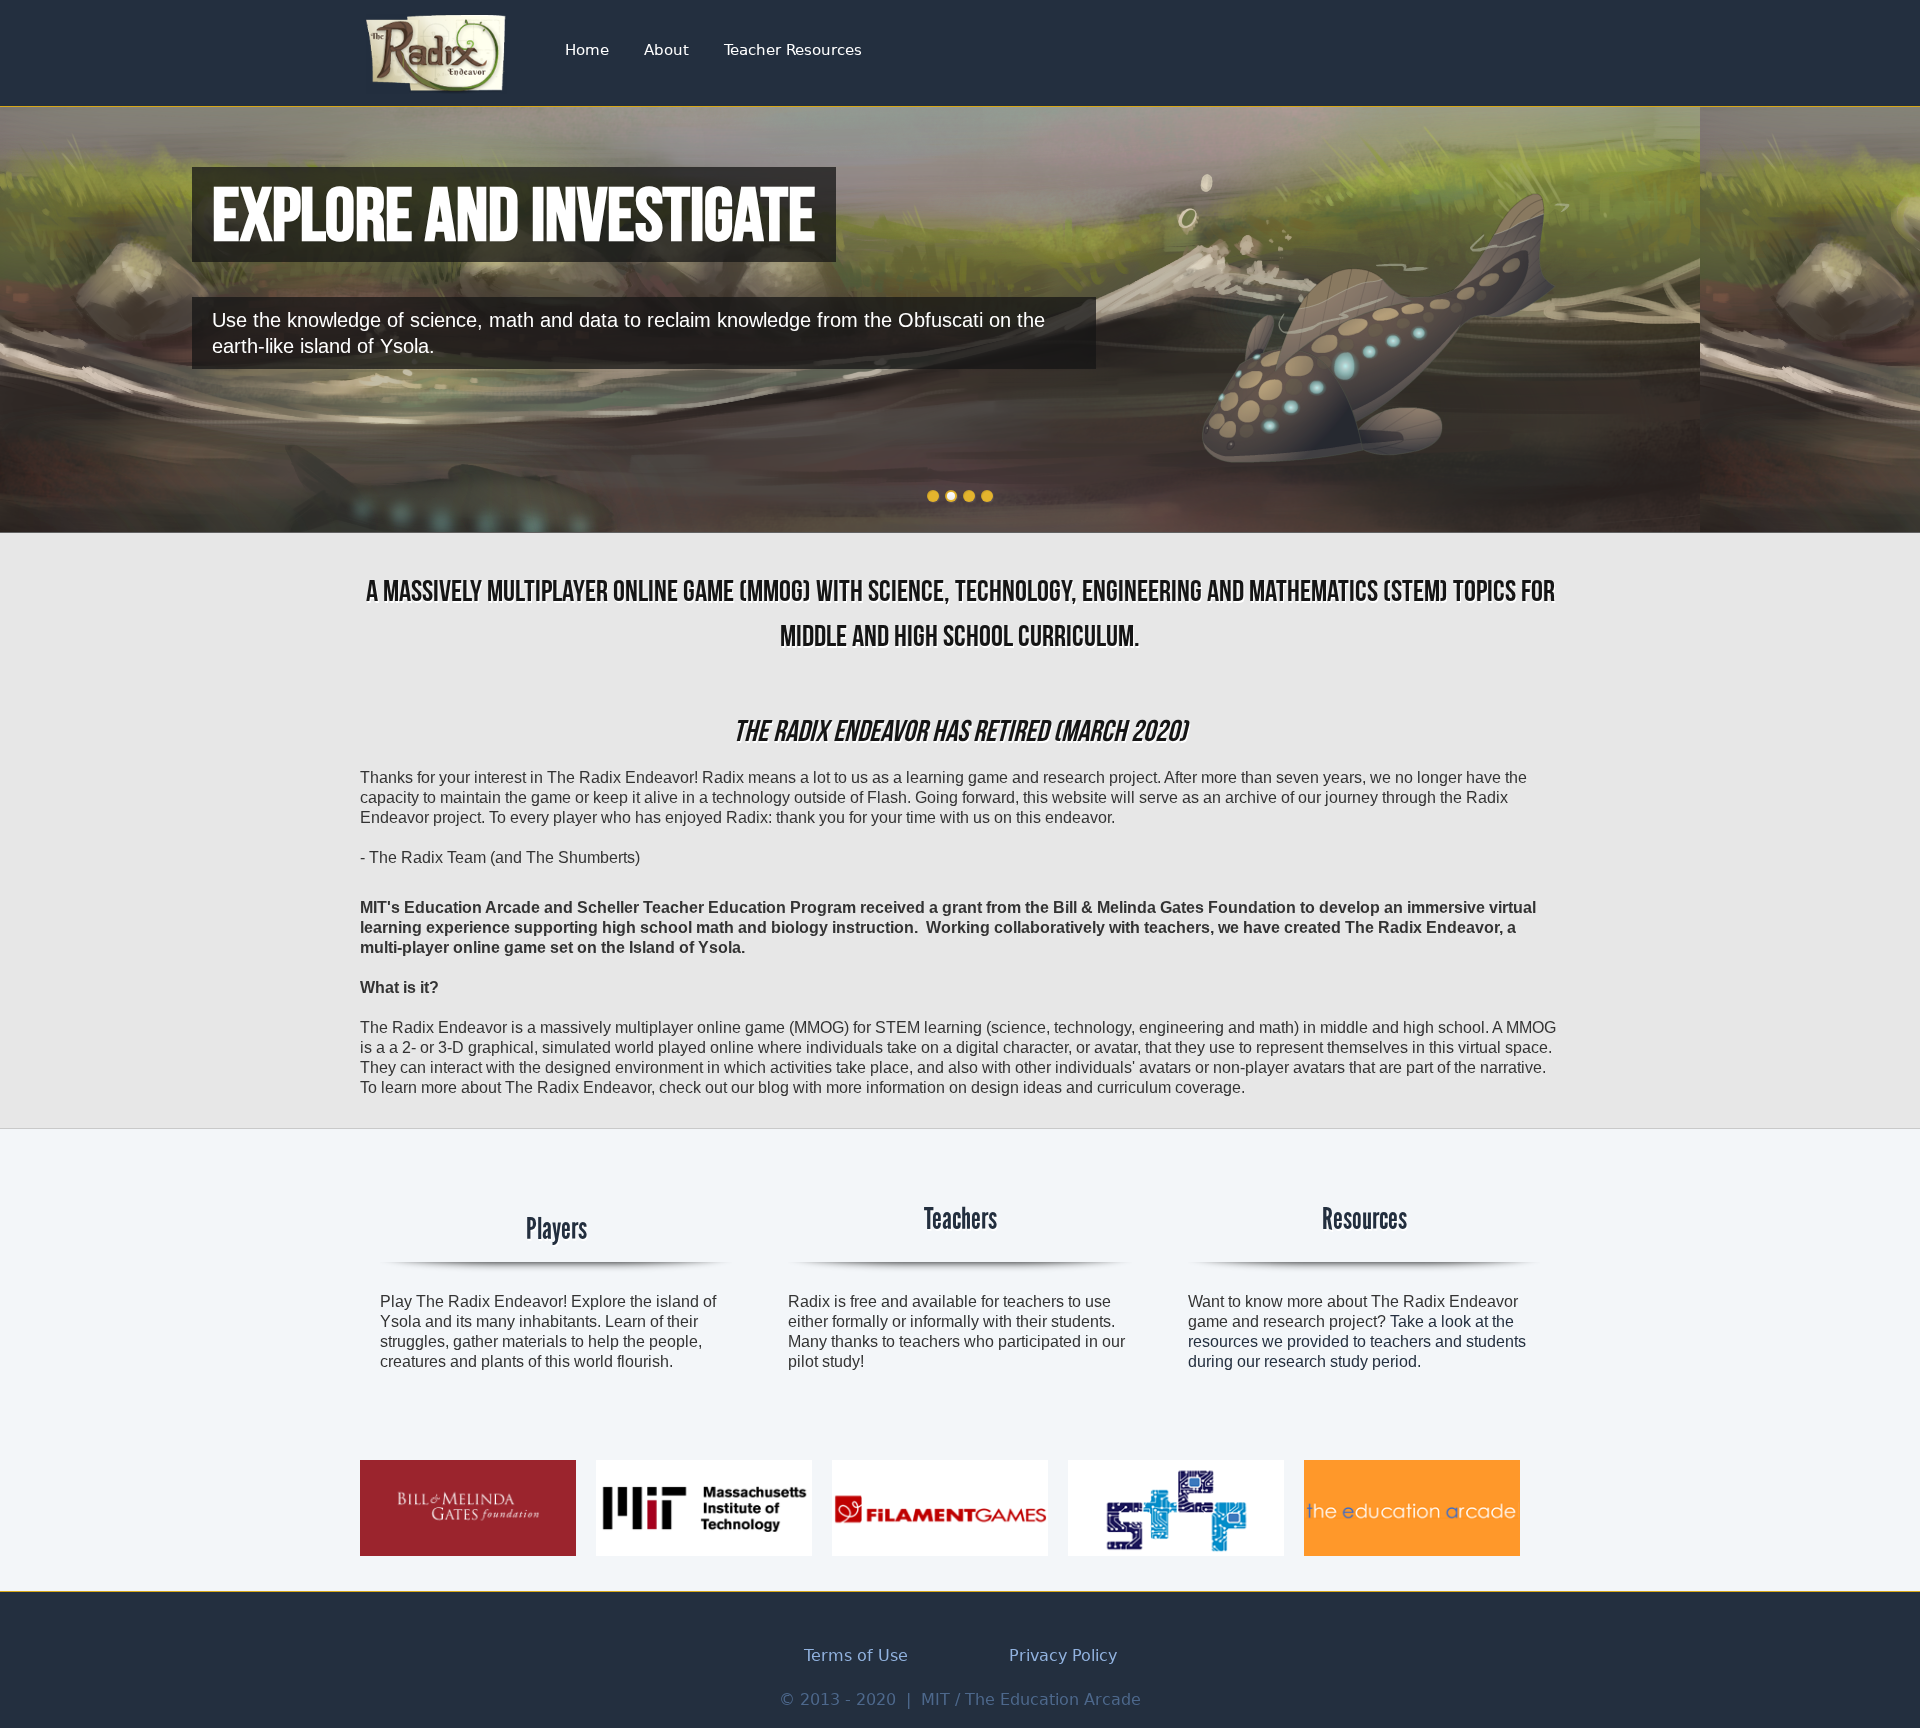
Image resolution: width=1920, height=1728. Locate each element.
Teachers (960, 1219)
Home (587, 50)
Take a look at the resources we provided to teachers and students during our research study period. (1357, 1341)
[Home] (435, 53)
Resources (1364, 1219)
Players (556, 1229)
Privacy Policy (1063, 1655)
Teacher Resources (793, 50)
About (666, 50)
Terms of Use (856, 1655)
